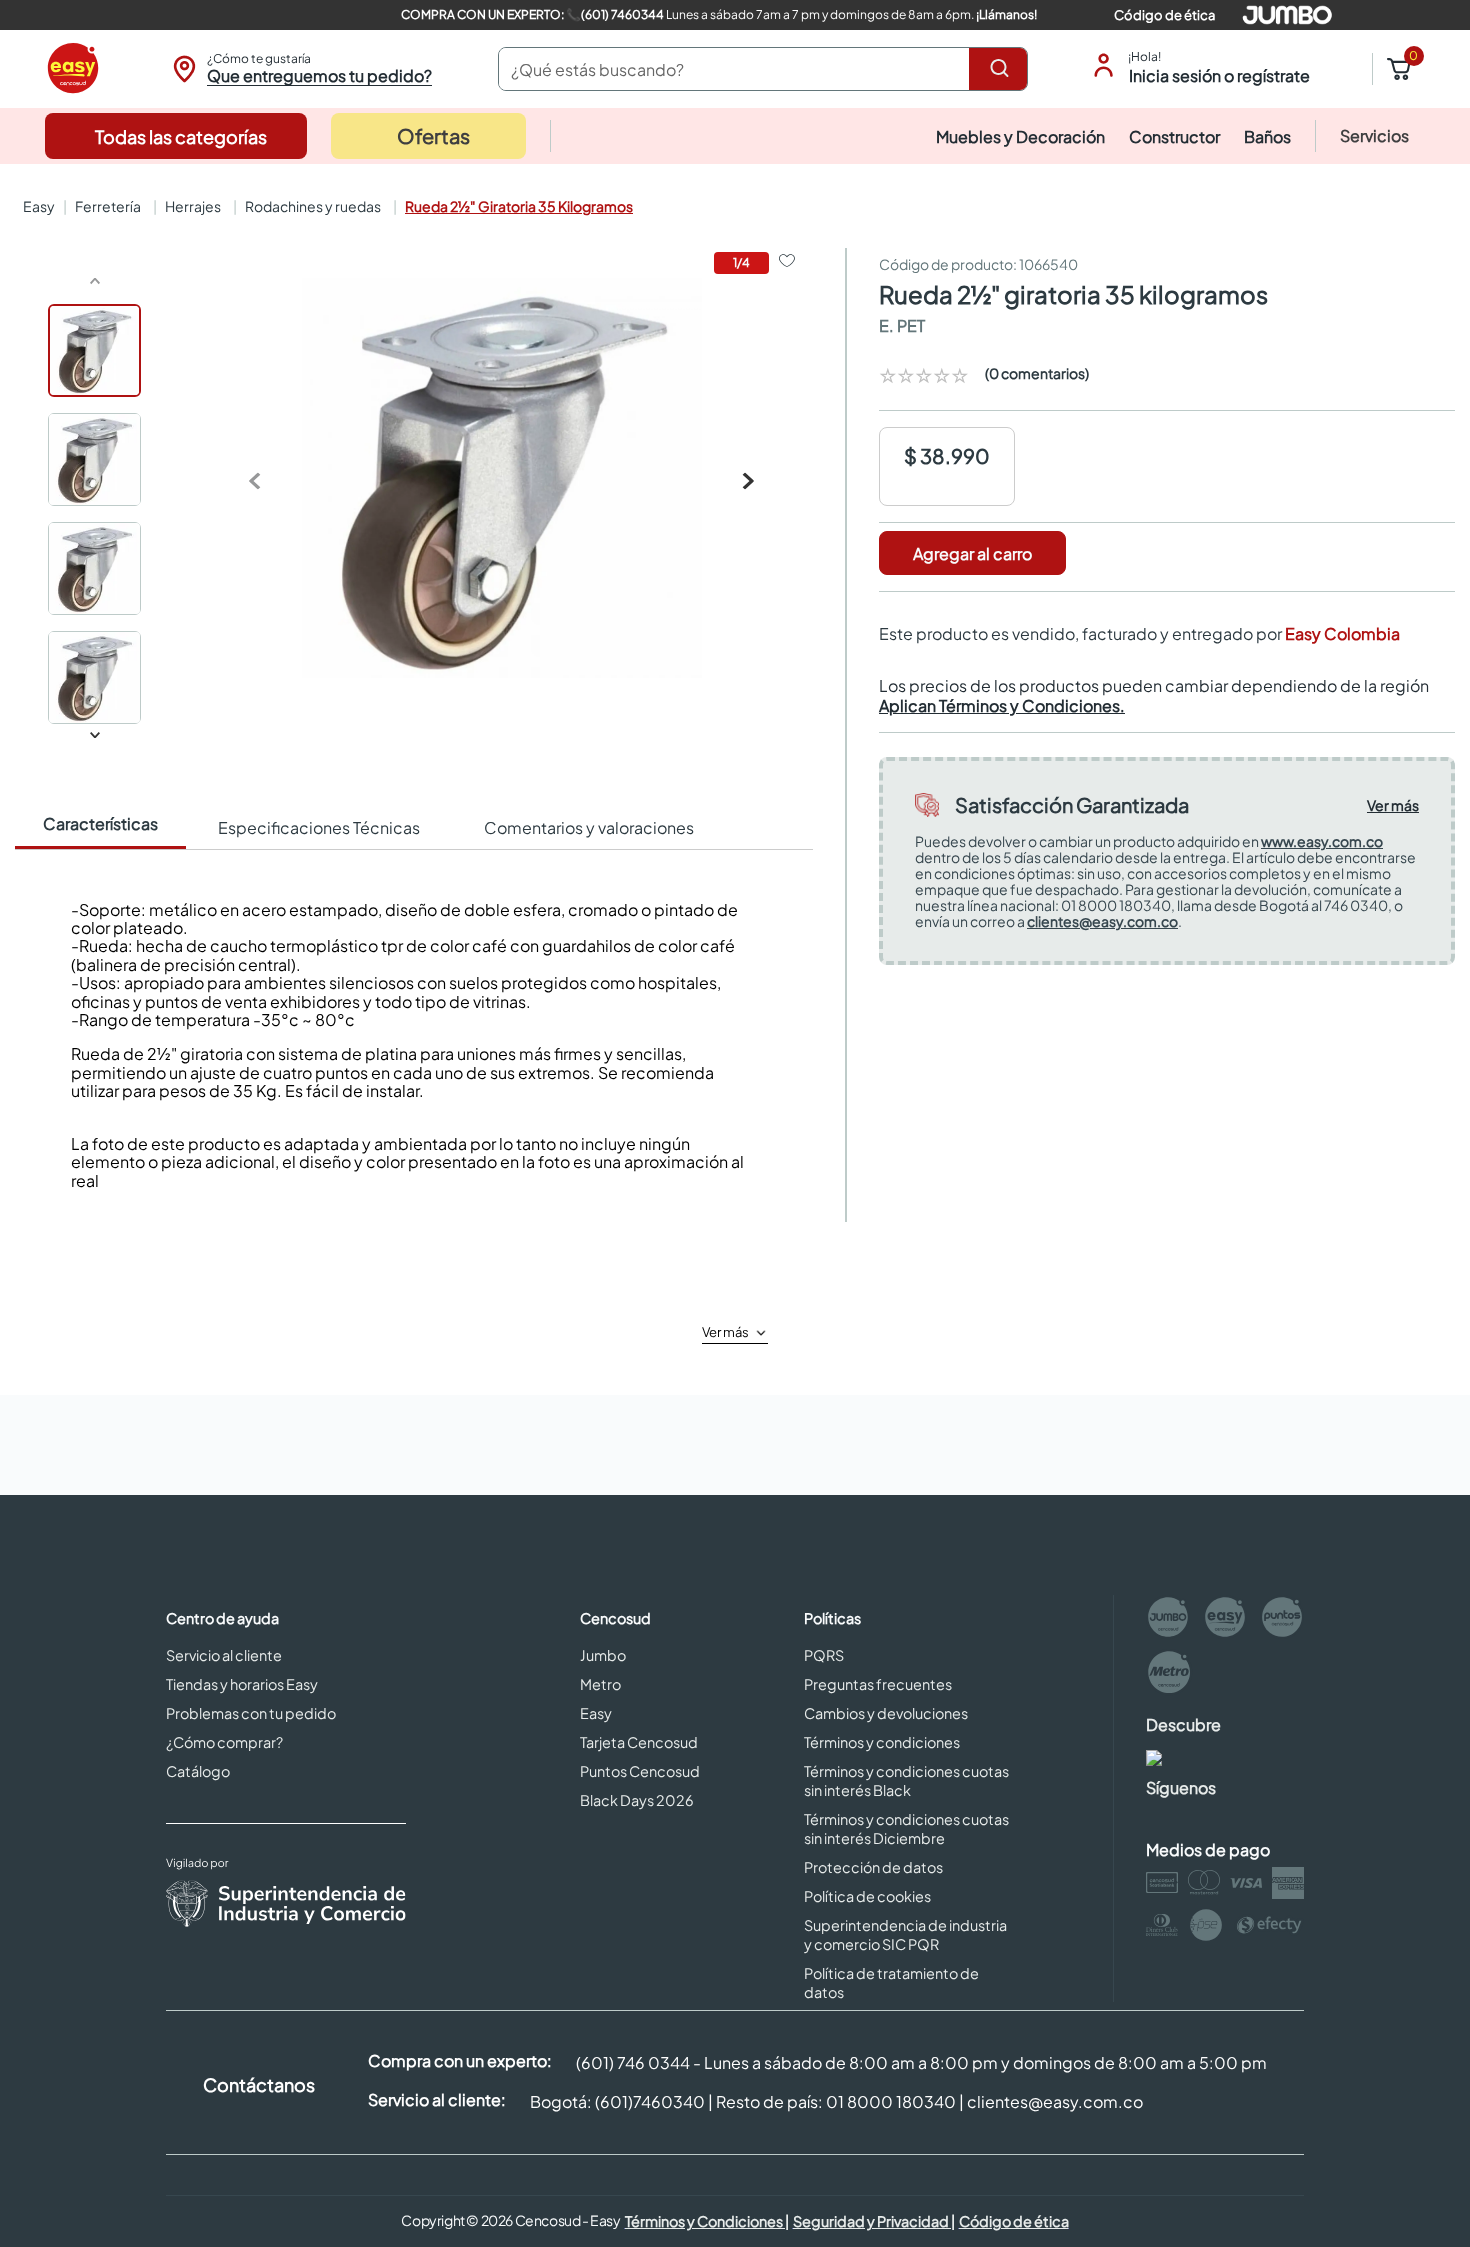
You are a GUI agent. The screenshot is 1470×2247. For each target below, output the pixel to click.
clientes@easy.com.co (1102, 921)
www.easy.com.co (1322, 841)
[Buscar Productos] (1003, 69)
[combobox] (763, 69)
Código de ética (1164, 15)
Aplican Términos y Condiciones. (1002, 705)
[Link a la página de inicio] (37, 206)
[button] (299, 69)
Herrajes (193, 206)
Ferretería (108, 206)
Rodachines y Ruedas (313, 206)
